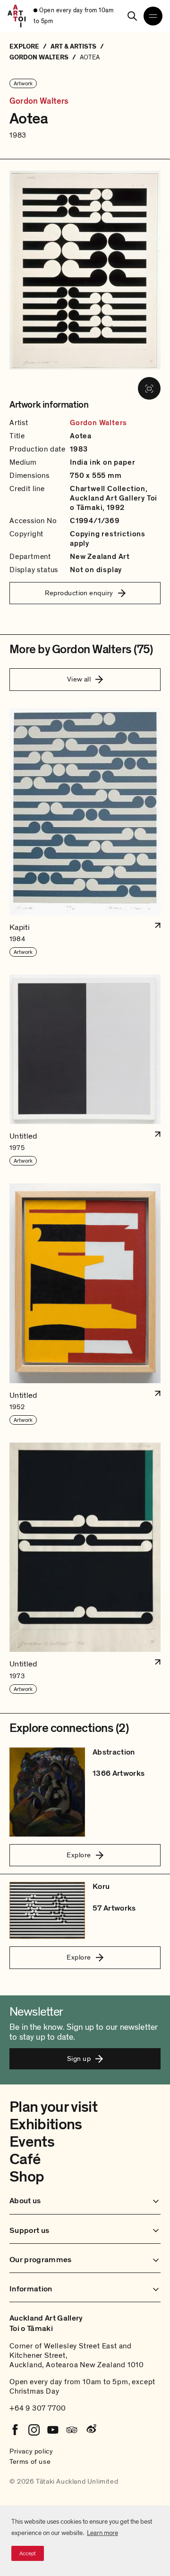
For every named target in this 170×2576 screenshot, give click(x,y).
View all (79, 679)
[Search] (132, 16)
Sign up (79, 2059)
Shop (27, 2177)
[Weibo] (91, 2430)
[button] (85, 833)
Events (32, 2142)
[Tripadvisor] (72, 2430)
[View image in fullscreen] (149, 388)
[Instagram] (34, 2430)
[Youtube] (53, 2430)
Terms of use (30, 2461)
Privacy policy (31, 2451)
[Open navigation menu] (153, 16)
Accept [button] (28, 2553)
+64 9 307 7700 (38, 2408)
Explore (79, 1855)
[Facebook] (15, 2430)
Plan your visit (53, 2107)
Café (25, 2159)
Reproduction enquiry (79, 593)
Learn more (102, 2533)
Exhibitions (46, 2125)
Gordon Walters (39, 101)
